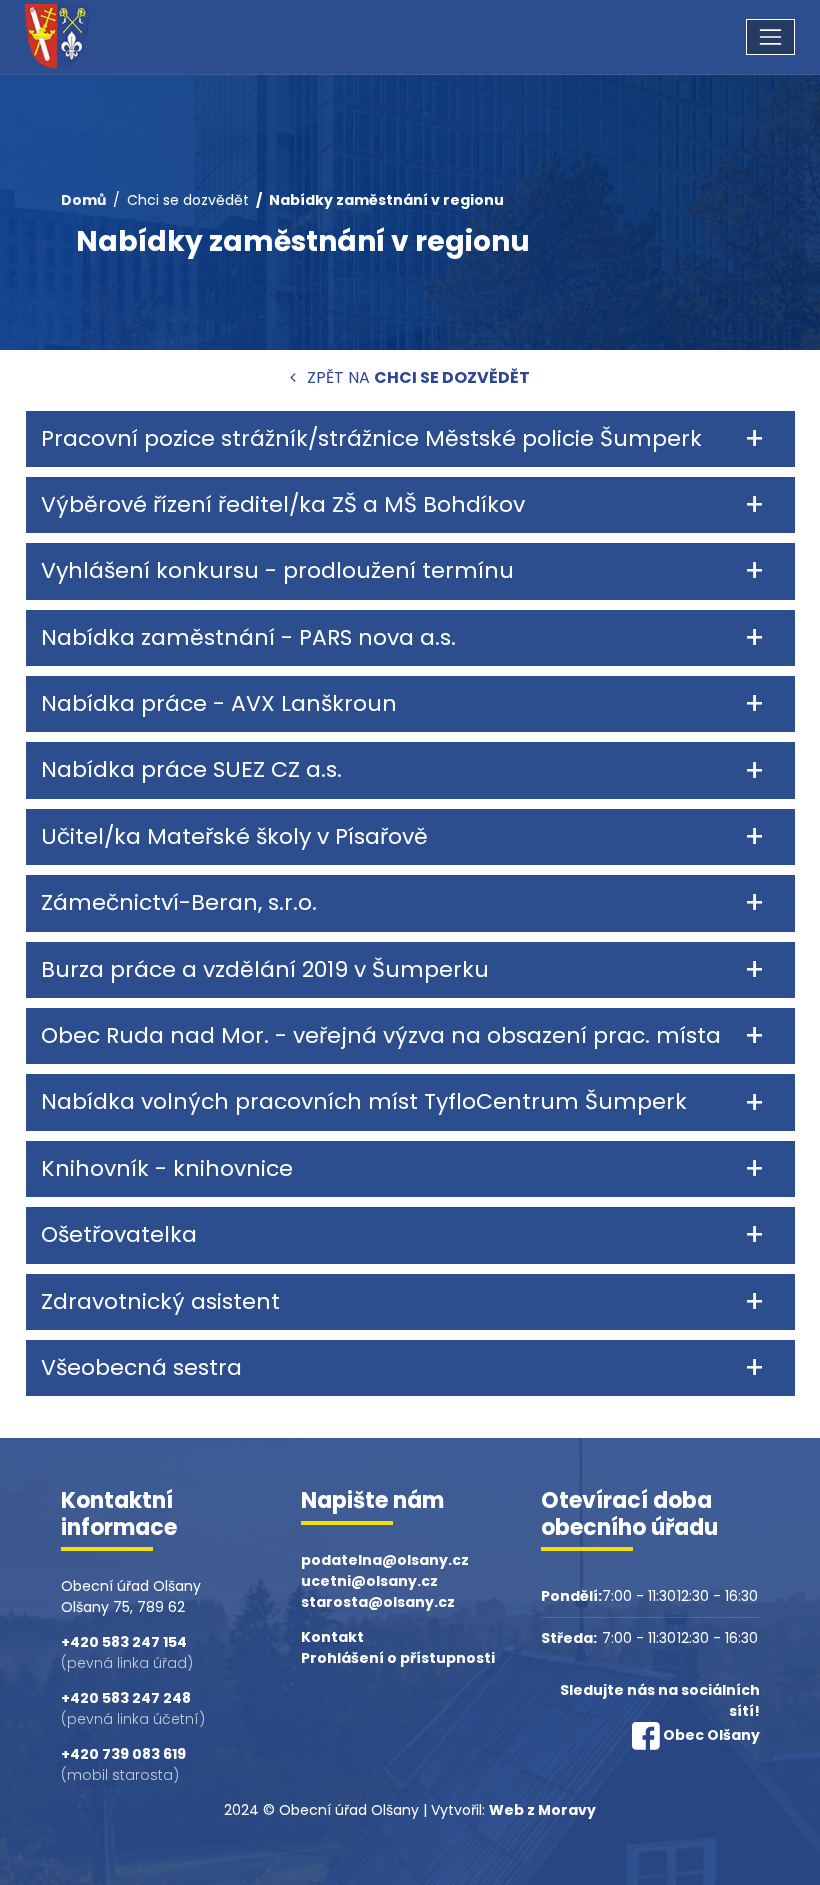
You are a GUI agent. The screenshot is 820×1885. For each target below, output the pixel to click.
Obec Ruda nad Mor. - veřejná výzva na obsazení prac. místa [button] (381, 1035)
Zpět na (416, 377)
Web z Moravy (542, 1810)
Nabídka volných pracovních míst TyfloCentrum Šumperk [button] (364, 1101)
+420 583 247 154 (124, 1642)
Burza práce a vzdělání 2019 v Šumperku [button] (265, 969)
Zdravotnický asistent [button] (160, 1301)
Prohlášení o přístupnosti (398, 1658)
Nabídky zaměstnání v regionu (386, 200)
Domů (83, 200)
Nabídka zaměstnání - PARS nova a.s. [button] (248, 637)
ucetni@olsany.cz (369, 1581)
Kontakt (332, 1637)
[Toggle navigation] (770, 36)
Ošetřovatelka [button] (119, 1234)
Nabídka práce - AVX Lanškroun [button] (219, 703)
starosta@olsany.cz (378, 1602)
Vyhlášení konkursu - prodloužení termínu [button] (277, 570)
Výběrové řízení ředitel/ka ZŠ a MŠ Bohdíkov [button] (283, 504)
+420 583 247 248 (126, 1698)
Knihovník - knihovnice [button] (167, 1168)
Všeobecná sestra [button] (141, 1367)
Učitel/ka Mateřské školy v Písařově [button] (234, 836)
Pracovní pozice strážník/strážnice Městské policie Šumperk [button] (371, 438)
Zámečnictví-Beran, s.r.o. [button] (179, 902)
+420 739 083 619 (123, 1754)
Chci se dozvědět (188, 200)
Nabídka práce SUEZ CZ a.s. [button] (191, 769)
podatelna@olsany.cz (385, 1560)
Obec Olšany (711, 1735)
